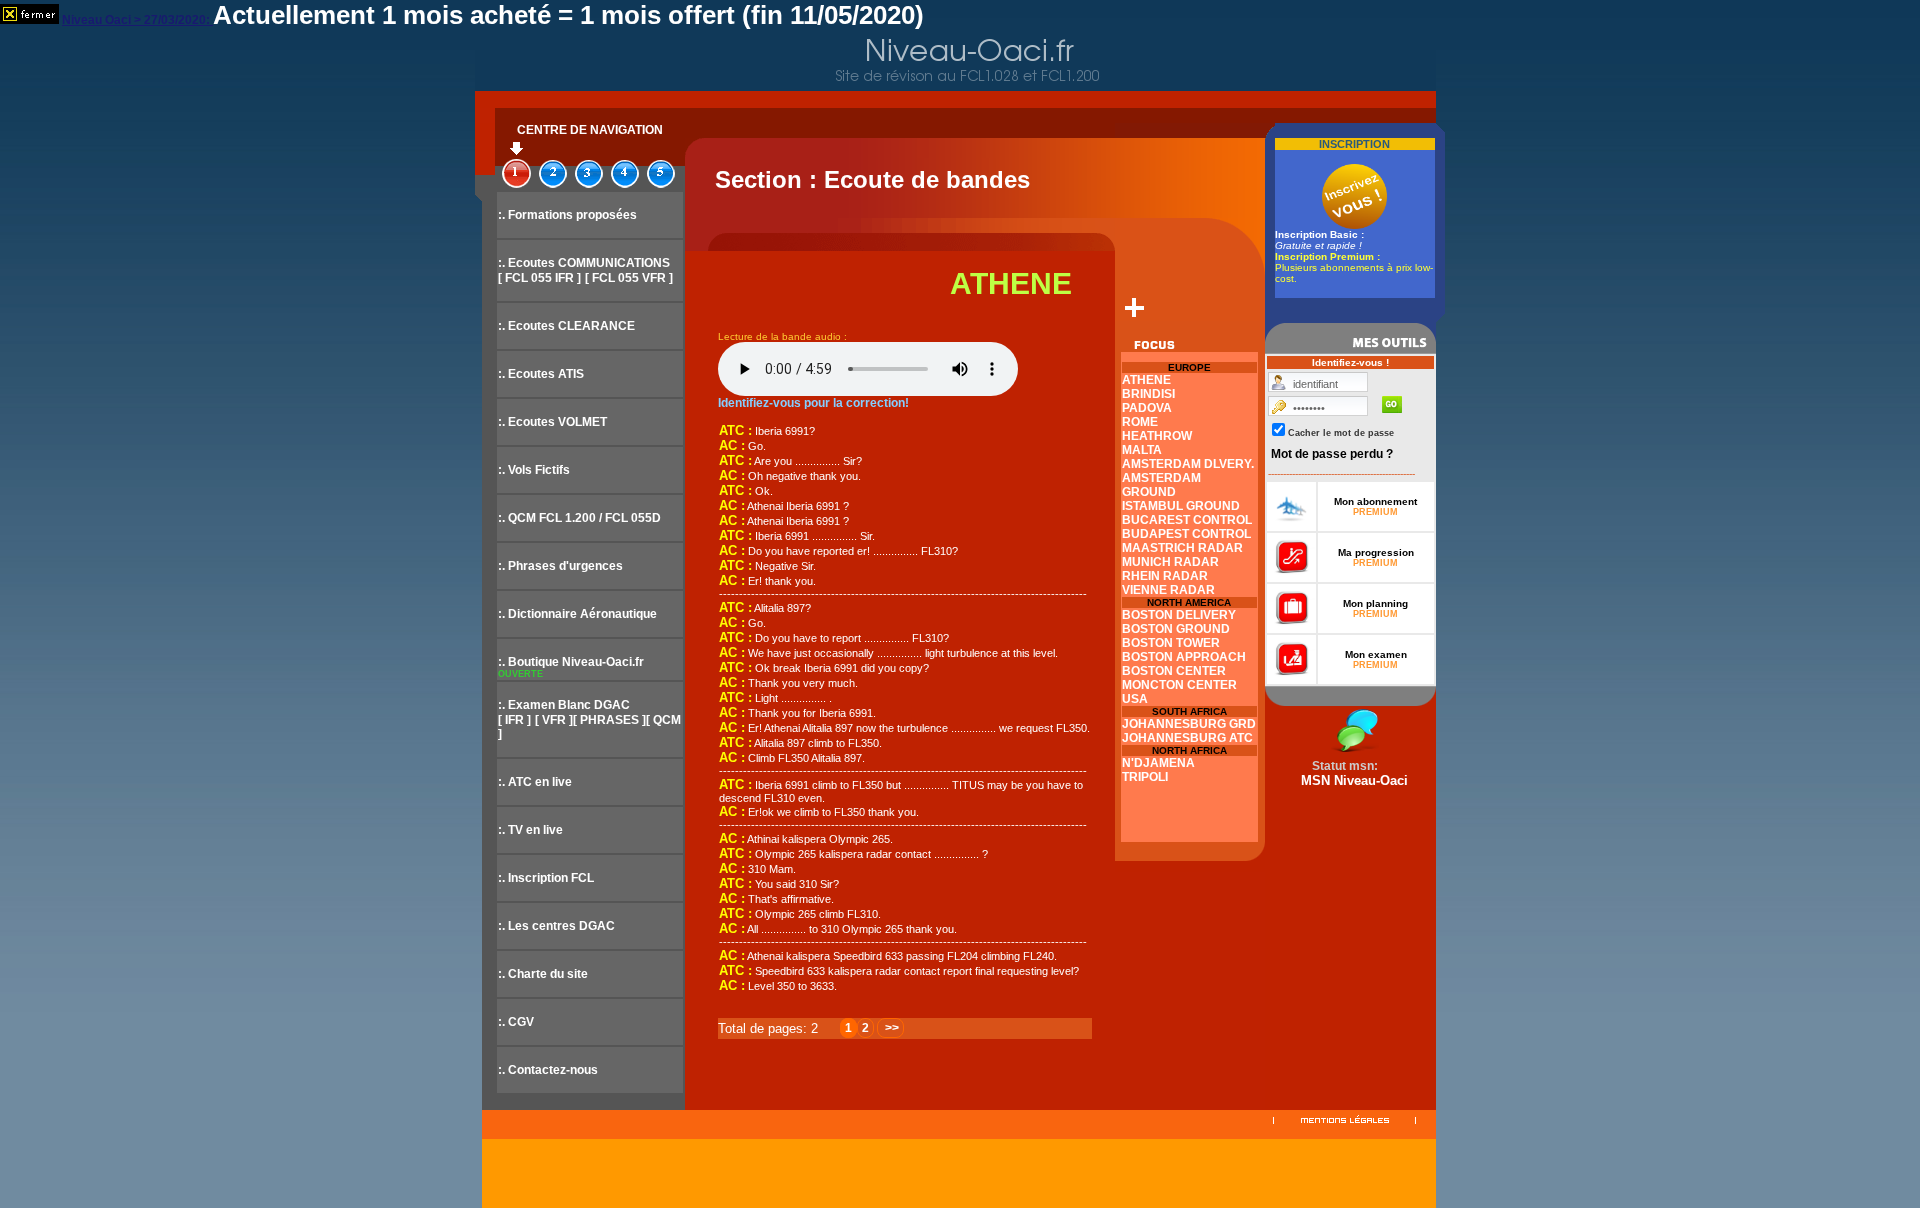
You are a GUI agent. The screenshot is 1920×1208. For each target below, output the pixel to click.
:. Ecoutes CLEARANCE (566, 326)
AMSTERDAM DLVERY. (1188, 464)
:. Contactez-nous (548, 1070)
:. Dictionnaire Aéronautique (577, 614)
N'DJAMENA (1158, 763)
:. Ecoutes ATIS (541, 374)
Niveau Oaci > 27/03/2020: (137, 20)
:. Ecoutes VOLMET (552, 422)
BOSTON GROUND (1176, 629)
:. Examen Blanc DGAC (564, 705)
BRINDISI (1148, 394)
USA (1135, 699)
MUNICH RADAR (1170, 562)
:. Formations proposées (567, 215)
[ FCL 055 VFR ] (629, 278)
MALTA (1142, 450)
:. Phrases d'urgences (560, 566)
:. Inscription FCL (546, 878)
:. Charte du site (543, 974)
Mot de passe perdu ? (1332, 454)
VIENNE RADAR (1168, 590)
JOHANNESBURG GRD (1189, 724)
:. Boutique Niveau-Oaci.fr (571, 662)
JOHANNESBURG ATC (1187, 738)
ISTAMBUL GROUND (1181, 506)
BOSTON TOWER (1171, 643)
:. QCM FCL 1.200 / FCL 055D (579, 518)
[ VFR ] (554, 720)
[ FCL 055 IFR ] (539, 278)
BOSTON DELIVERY (1179, 615)
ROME (1140, 422)
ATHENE (1146, 380)
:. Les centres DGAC (556, 926)
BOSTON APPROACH (1184, 657)
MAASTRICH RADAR (1182, 548)
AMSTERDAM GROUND (1161, 485)
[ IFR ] (514, 720)
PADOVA (1147, 408)
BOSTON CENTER (1174, 671)
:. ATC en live (535, 782)
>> (890, 1028)
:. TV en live (530, 830)
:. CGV (516, 1022)
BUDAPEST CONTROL (1186, 534)
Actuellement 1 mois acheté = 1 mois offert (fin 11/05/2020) (568, 15)
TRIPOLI (1145, 777)
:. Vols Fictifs (534, 470)
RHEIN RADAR (1165, 576)
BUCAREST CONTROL (1187, 520)
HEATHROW (1157, 436)
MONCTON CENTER (1179, 685)
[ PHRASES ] (609, 720)
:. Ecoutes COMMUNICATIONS (584, 263)
